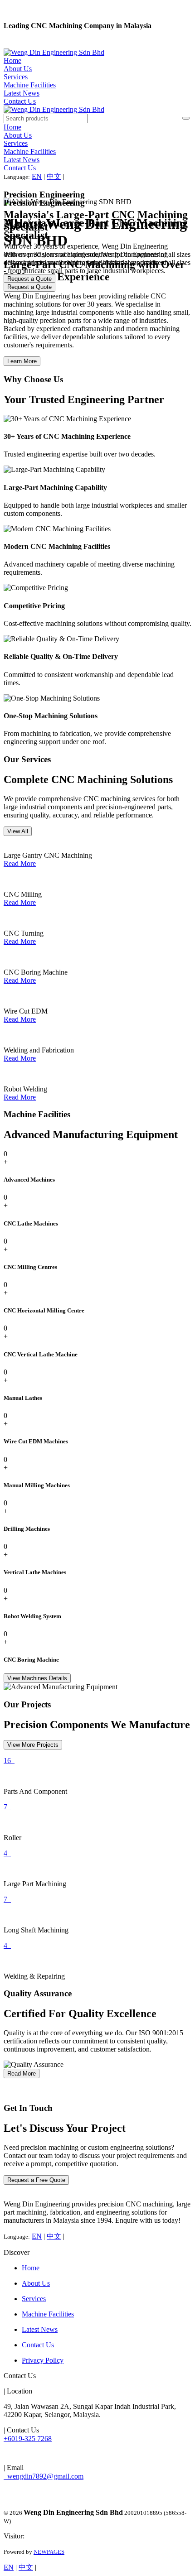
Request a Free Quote (36, 2180)
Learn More (22, 361)
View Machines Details (37, 1678)
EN (37, 176)
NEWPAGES (49, 2552)
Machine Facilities (30, 85)
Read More (20, 863)
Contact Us (20, 101)
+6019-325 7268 (28, 2439)
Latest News (22, 93)
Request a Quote (29, 287)
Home (12, 60)
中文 (54, 176)
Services (16, 77)
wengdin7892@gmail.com (44, 2476)
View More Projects (33, 1745)
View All (18, 831)
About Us (18, 69)
